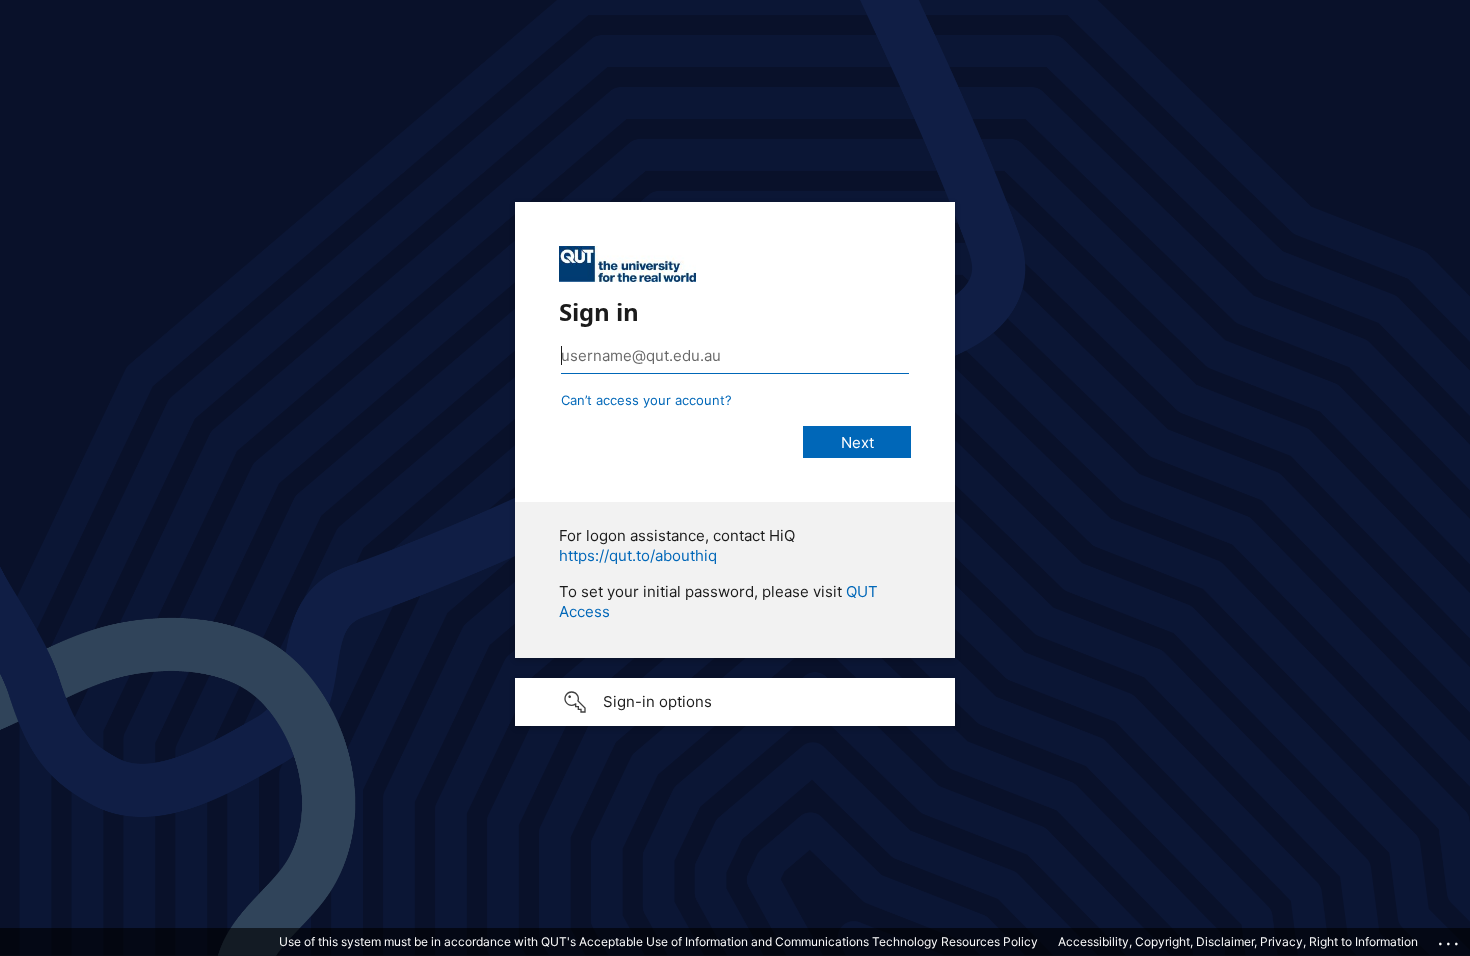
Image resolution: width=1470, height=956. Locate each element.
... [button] (1450, 939)
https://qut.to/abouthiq (638, 555)
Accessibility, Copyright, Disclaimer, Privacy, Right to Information (1238, 941)
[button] (735, 702)
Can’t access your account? (646, 400)
